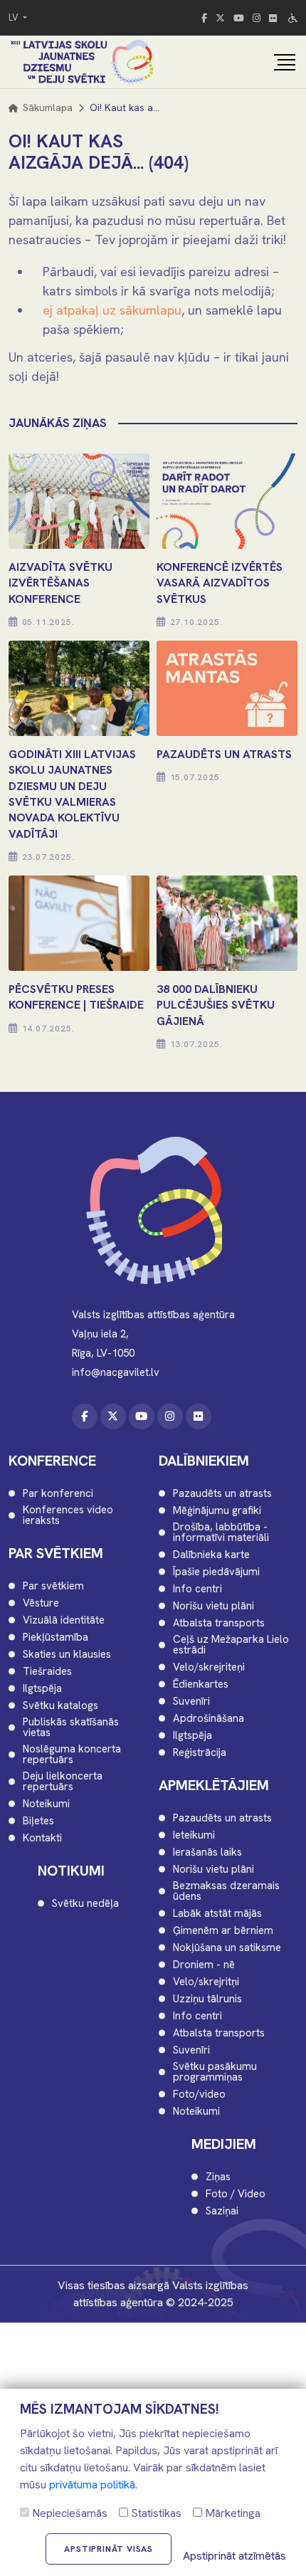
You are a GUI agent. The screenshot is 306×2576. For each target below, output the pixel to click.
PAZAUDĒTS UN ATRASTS (224, 754)
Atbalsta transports (219, 1623)
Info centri (197, 1589)
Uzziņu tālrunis (207, 1999)
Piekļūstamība (56, 1637)
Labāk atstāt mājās (217, 1914)
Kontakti (42, 1838)
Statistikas (155, 2513)
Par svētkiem (53, 1586)
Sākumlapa (46, 107)
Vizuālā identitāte (64, 1620)
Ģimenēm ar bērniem (223, 1931)
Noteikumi (46, 1804)
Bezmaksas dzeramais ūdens (226, 1891)
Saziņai (222, 2211)
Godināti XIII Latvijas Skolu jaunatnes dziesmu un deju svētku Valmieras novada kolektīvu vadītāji (72, 794)
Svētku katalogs (60, 1706)
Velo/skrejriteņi (209, 1667)
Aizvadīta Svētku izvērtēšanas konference (60, 583)
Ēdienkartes (201, 1684)
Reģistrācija (200, 1753)
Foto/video (199, 2094)
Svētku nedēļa (85, 1904)
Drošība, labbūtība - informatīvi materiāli (221, 1533)
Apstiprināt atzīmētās (234, 2556)
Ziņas (218, 2177)
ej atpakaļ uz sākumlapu (112, 310)
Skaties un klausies (67, 1655)
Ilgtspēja (42, 1689)
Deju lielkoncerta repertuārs (63, 1782)
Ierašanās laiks (207, 1852)
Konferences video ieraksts (68, 1515)
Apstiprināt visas (109, 2549)
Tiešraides (47, 1672)
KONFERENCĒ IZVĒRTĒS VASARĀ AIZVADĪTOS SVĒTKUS (220, 583)
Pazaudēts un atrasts (222, 1494)
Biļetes (38, 1821)
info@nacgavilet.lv (116, 1372)
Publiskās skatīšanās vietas (71, 1728)
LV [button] (15, 17)
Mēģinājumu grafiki (217, 1511)
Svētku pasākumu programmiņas (215, 2072)
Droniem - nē (204, 1965)
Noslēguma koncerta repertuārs (72, 1755)
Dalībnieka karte (211, 1555)
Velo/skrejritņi (206, 1982)
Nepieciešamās (68, 2513)
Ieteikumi (194, 1835)
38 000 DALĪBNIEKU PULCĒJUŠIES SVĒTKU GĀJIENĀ (216, 1005)
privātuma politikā (92, 2485)
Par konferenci (58, 1494)
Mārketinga (231, 2513)
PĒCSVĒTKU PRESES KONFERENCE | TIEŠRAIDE (76, 997)
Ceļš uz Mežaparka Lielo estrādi (231, 1645)
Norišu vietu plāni (213, 1606)
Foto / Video (236, 2194)
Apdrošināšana (209, 1719)
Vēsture (41, 1603)
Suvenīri (191, 1702)
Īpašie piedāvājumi (216, 1572)
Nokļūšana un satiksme (227, 1948)
